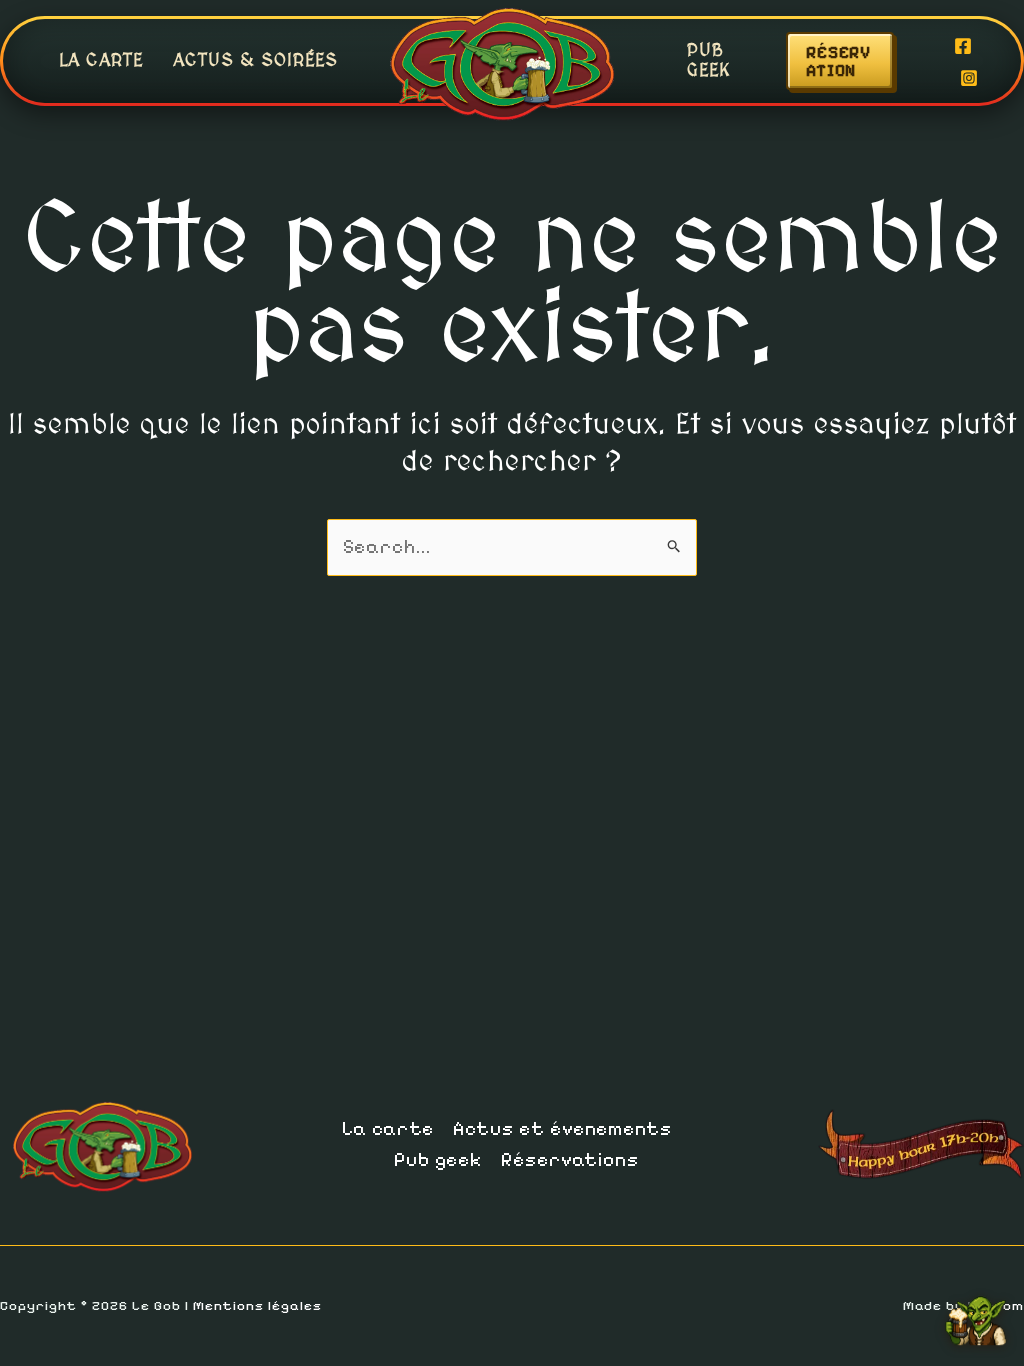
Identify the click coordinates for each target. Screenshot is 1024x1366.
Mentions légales (257, 1305)
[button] (860, 61)
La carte (101, 60)
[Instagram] (969, 78)
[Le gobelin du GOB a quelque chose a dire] (976, 1313)
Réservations (570, 1160)
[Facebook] (963, 46)
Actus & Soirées (255, 60)
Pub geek (709, 60)
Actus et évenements (562, 1129)
